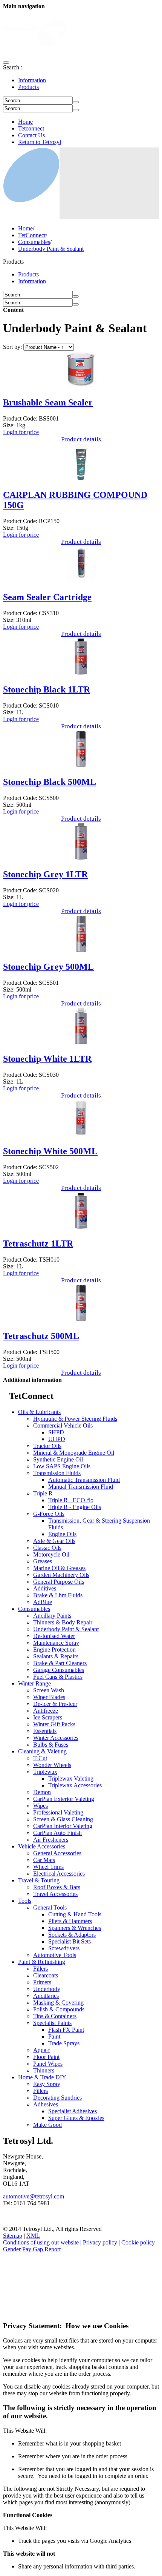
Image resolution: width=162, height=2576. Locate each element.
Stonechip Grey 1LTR (45, 874)
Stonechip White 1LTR (47, 1059)
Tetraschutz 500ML (41, 1336)
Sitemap (13, 2236)
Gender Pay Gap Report (32, 2249)
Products (28, 87)
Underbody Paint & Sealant (51, 249)
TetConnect (32, 235)
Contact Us (31, 135)
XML (33, 2236)
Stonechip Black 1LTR (47, 689)
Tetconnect (31, 128)
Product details (81, 439)
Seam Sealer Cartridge (47, 597)
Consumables (34, 242)
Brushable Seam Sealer (48, 402)
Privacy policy (100, 2242)
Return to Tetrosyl (40, 142)
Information (32, 80)
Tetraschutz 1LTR (38, 1243)
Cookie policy (138, 2242)
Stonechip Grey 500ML (48, 967)
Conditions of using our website (41, 2242)
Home (25, 122)
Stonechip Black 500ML (50, 782)
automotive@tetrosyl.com (34, 2196)
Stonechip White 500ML (50, 1151)
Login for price (21, 432)
